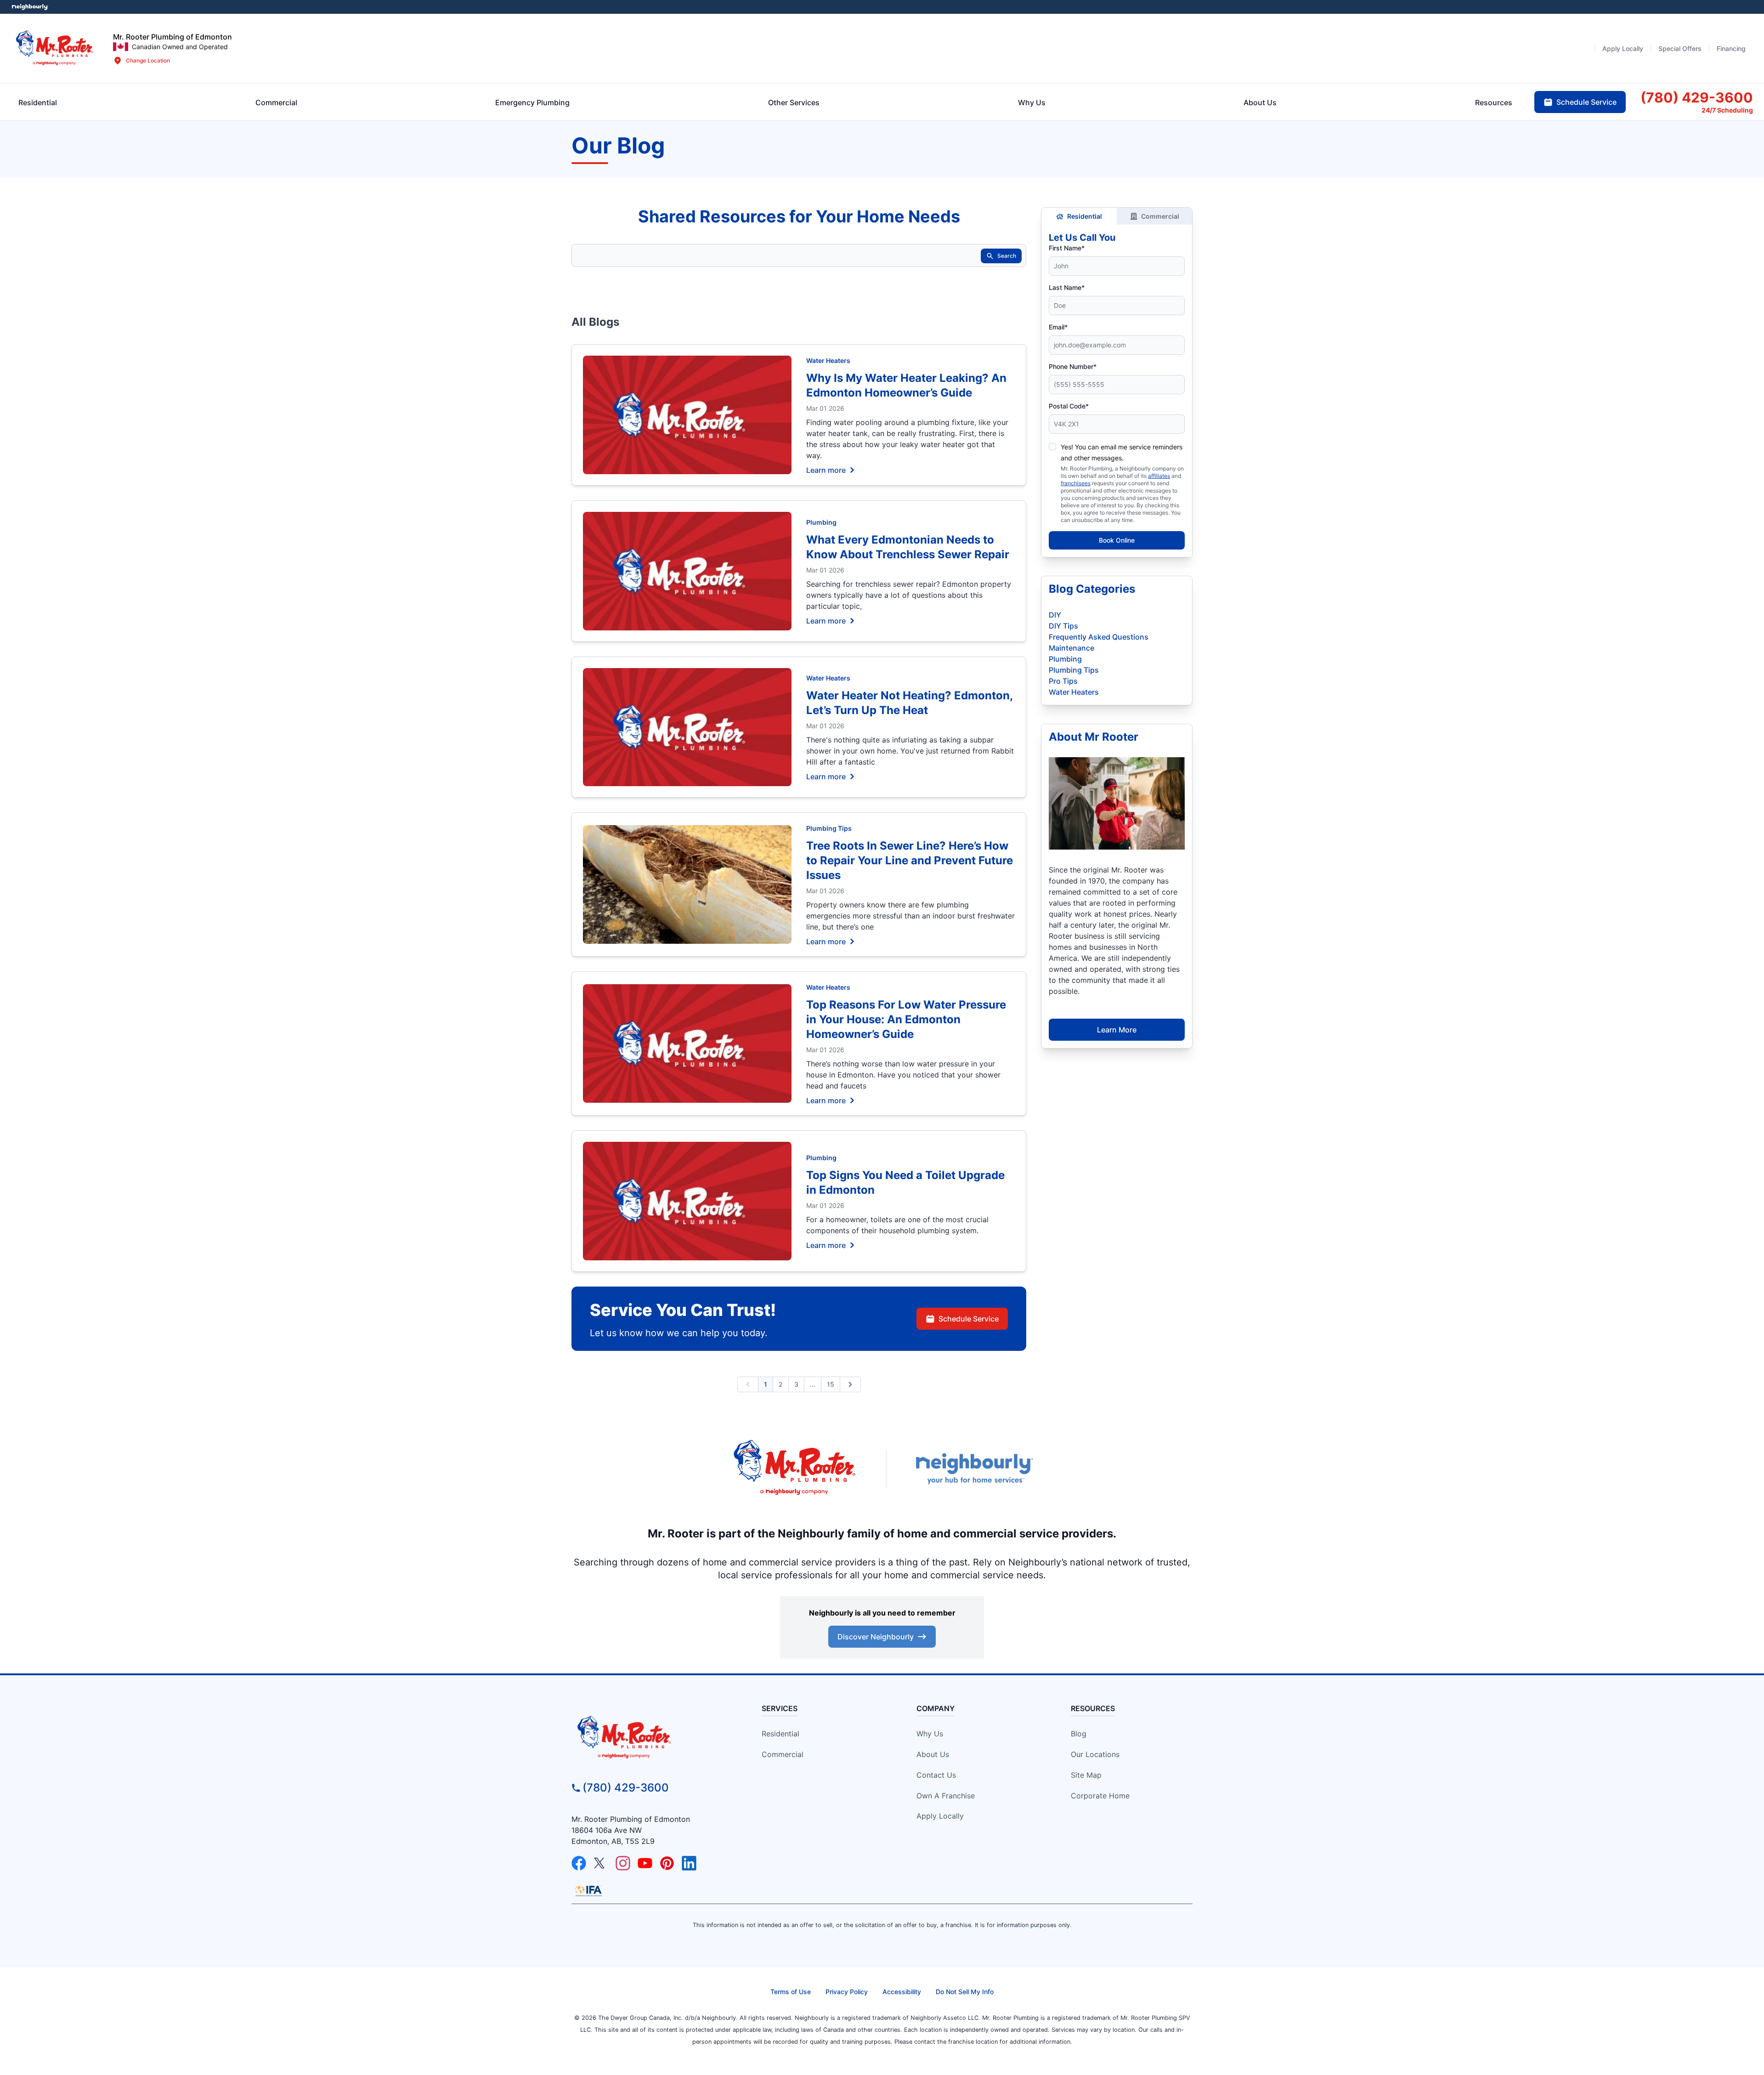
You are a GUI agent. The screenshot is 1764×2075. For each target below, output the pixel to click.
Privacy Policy (847, 1992)
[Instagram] (623, 1863)
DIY (1055, 615)
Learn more (826, 470)
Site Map (1086, 1775)
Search (1007, 256)
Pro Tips (1063, 681)
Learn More (1117, 1030)
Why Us (930, 1734)
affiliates (1159, 476)
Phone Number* (1073, 366)
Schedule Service (969, 1319)
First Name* (1067, 248)
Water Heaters (828, 360)
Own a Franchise (946, 1796)
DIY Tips (1063, 626)
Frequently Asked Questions (1099, 637)
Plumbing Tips (829, 828)
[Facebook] (579, 1863)
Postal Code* (1069, 406)
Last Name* (1067, 287)
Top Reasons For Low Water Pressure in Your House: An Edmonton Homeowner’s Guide (906, 1019)
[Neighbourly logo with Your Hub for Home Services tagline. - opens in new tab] (974, 1469)
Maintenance (1071, 648)
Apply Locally (940, 1816)
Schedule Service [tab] (1586, 102)
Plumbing (821, 522)
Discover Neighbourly (876, 1637)
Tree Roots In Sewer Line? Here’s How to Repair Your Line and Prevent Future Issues (910, 860)
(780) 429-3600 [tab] (1697, 97)
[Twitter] (601, 1863)
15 (831, 1384)
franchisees (1076, 483)
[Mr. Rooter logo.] (55, 48)
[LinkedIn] (689, 1863)
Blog (1079, 1734)
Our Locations (1095, 1754)
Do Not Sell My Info (965, 1992)
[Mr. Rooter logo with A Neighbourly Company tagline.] (650, 1738)
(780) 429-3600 (626, 1788)
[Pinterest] (667, 1863)
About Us (933, 1754)
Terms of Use (791, 1992)
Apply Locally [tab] (1623, 48)
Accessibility (902, 1992)
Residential (1085, 216)
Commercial (1160, 216)
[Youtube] (645, 1863)
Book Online (1117, 540)
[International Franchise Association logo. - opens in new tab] (588, 1891)
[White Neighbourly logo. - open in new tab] (30, 7)
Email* (1058, 327)
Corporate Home (1100, 1796)
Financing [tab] (1731, 48)
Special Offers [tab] (1680, 48)
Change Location (148, 60)
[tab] (532, 102)
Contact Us (936, 1775)
